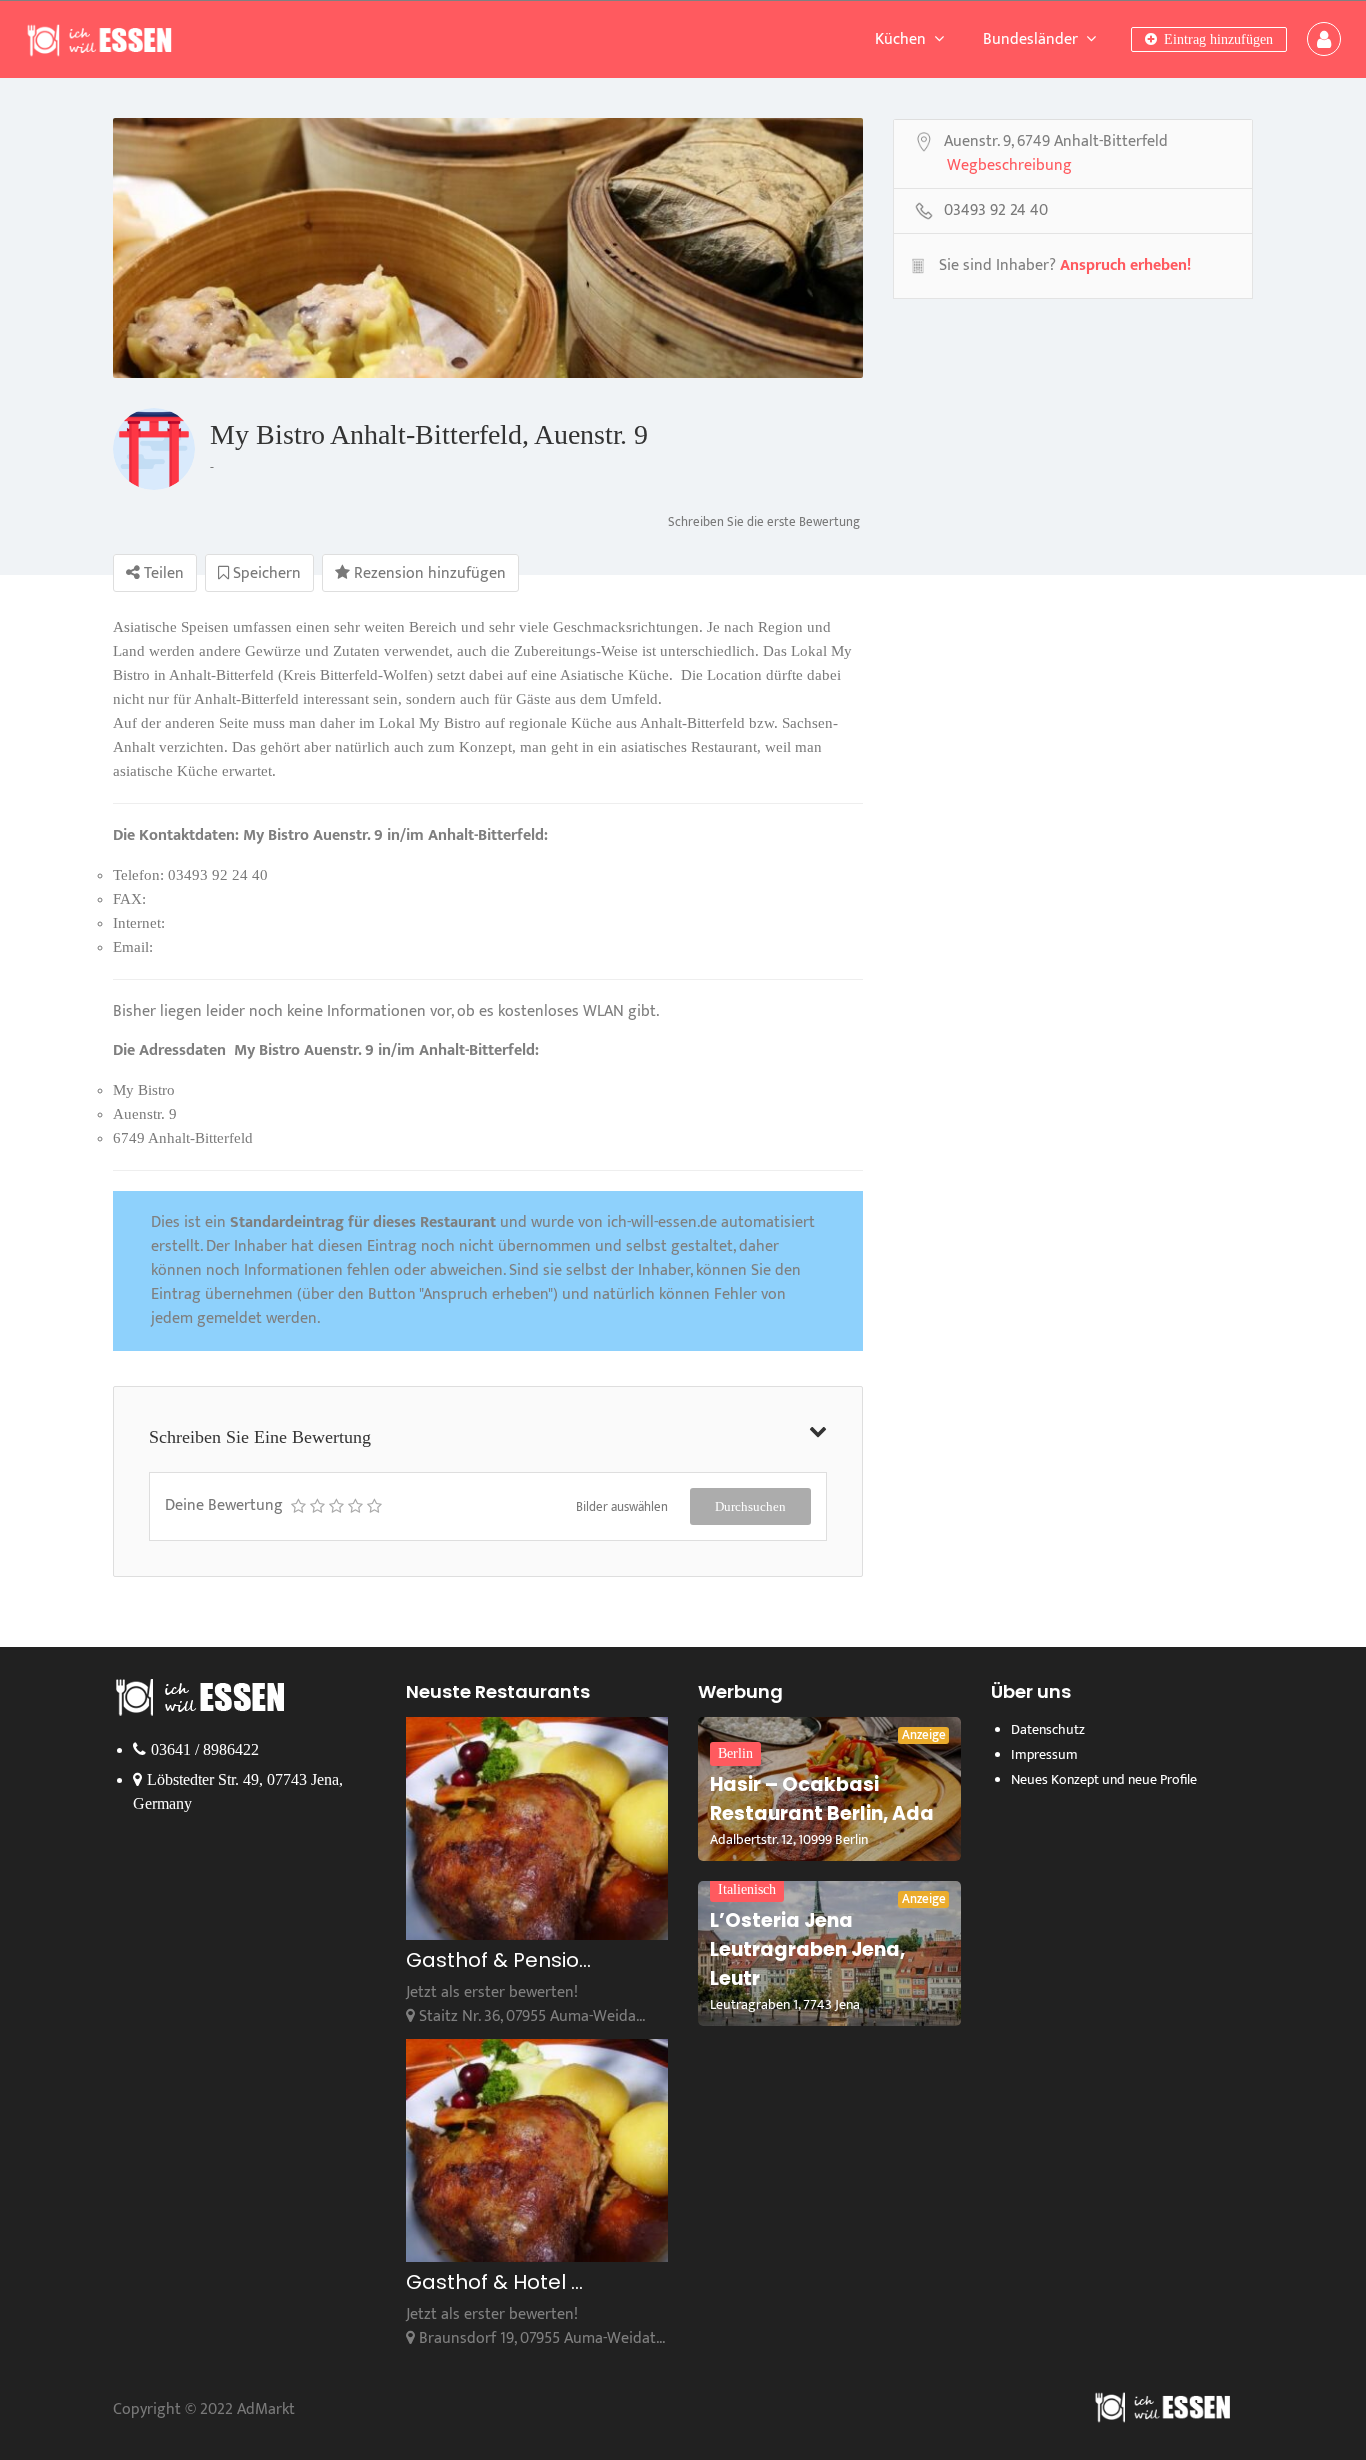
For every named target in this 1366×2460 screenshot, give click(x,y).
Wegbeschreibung (1009, 167)
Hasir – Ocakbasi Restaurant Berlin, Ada (822, 1799)
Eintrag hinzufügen (1216, 39)
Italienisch (747, 1889)
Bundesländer (1030, 39)
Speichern (265, 573)
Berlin (735, 1753)
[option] (488, 248)
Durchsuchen (750, 1506)
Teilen (162, 573)
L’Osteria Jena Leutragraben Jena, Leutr (807, 1949)
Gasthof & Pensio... (498, 1960)
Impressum (1044, 1754)
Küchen (900, 39)
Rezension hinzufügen (428, 573)
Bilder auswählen (622, 1507)
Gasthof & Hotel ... (494, 2282)
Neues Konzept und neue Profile (1104, 1779)
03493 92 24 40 (996, 212)
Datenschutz (1048, 1729)
